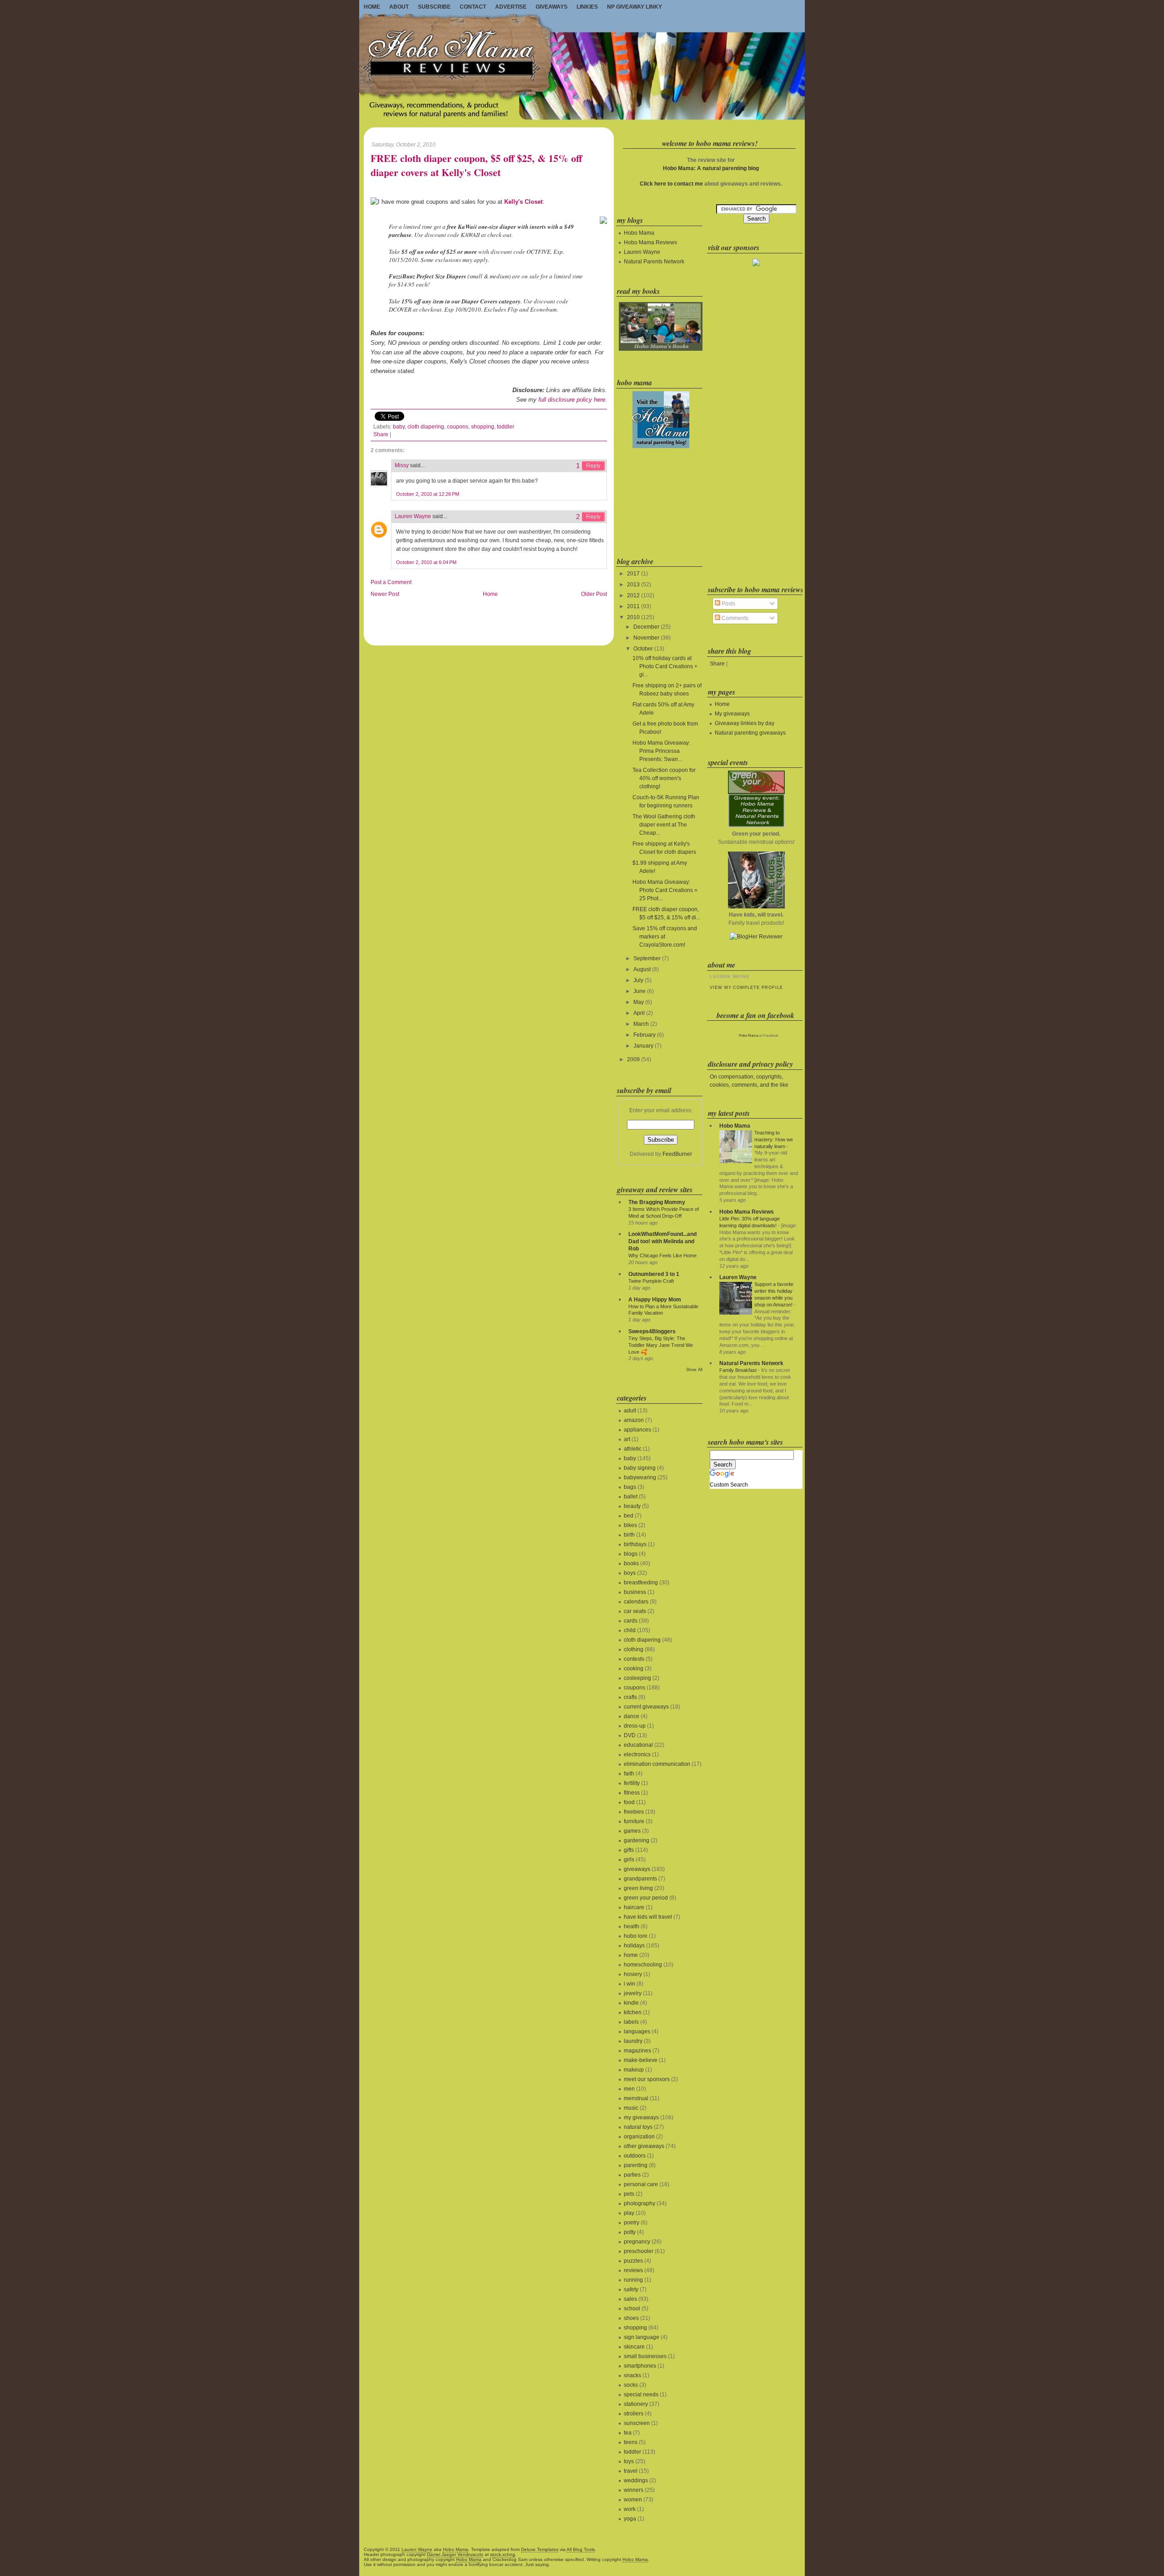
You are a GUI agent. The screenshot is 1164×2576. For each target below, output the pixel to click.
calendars (636, 1602)
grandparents (640, 1879)
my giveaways (641, 2117)
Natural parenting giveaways (750, 733)
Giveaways (552, 7)
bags (630, 1487)
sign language (642, 2337)
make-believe (641, 2060)
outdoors (635, 2156)
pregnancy (637, 2242)
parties (632, 2175)
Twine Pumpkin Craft (651, 1281)
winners (634, 2490)
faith (629, 1774)
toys (629, 2461)
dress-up (635, 1726)
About (399, 7)
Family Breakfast (738, 1370)
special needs (641, 2395)
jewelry (633, 1993)
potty (630, 2232)
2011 (633, 606)
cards (631, 1621)
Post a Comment (391, 582)
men (629, 2089)
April (639, 1013)
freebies (634, 1812)
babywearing (640, 1477)
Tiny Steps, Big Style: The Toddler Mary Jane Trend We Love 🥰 (661, 1345)
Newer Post (385, 594)
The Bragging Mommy (657, 1202)
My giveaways (732, 714)
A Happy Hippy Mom (655, 1300)
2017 (633, 574)
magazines (637, 2051)
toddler (506, 427)
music (631, 2108)
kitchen (633, 2012)
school (632, 2309)
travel (631, 2471)
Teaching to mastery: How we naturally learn (774, 1139)
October (643, 649)
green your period (646, 1898)
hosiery (633, 1974)
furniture (634, 1821)
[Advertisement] (660, 501)
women (633, 2500)
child (630, 1630)
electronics (637, 1754)
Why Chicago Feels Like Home (662, 1255)
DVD (630, 1735)
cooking (634, 1669)
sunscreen (637, 2423)
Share (381, 434)
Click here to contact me (671, 184)
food (629, 1802)
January (643, 1046)
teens (631, 2442)
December (646, 627)
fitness (632, 1793)
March (641, 1024)
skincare (634, 2347)
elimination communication (657, 1764)
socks (631, 2385)
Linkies (587, 7)
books (631, 1563)
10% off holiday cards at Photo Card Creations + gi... (665, 666)
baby (399, 427)
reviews (633, 2270)
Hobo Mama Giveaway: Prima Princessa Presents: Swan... (661, 751)
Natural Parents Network (654, 262)
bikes (630, 1525)
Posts (728, 604)
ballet (631, 1497)
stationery (636, 2404)
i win (630, 1984)
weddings (636, 2480)
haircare (634, 1907)
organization (639, 2137)
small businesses (645, 2356)
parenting (636, 2165)
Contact (473, 7)
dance (632, 1716)
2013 (633, 585)
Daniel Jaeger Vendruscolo (455, 2554)
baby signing (640, 1468)
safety (631, 2289)
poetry (632, 2223)
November (646, 638)
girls (629, 1860)
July (638, 980)
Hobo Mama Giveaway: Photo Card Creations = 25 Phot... (665, 890)
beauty (632, 1506)
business (635, 1592)
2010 (633, 617)
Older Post (594, 594)
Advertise (511, 7)
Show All (694, 1370)
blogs (631, 1554)
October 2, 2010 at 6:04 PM (426, 562)
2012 (633, 595)
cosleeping (637, 1678)
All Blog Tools (581, 2549)
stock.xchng (503, 2554)
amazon (634, 1420)
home (631, 1955)
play (629, 2213)
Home (372, 7)
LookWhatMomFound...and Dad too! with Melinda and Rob (662, 1241)
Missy (402, 465)
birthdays (635, 1544)
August (642, 969)
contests (634, 1659)
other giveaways (644, 2146)
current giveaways (646, 1707)
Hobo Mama (639, 233)
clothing (634, 1649)
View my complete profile (746, 988)
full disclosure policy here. (573, 400)
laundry (633, 2041)
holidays (634, 1946)
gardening (637, 1840)
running (633, 2280)
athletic (633, 1449)
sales (630, 2299)
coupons (458, 427)
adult (630, 1411)
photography (640, 2203)
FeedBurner (677, 1154)
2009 (633, 1059)
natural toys (638, 2127)
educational (638, 1745)
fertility (632, 1783)
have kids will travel (648, 1917)
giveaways (637, 1869)
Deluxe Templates (540, 2549)
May (639, 1002)
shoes (631, 2318)
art (627, 1439)
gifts (629, 1850)
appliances (637, 1430)
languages (637, 2032)
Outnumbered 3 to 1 (654, 1274)
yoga (630, 2519)
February (645, 1035)
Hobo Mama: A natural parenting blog (711, 168)
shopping (483, 427)
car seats (635, 1611)
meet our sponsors (647, 2079)
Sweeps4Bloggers (652, 1331)
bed (629, 1516)
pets (629, 2194)
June (640, 991)
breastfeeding (641, 1583)
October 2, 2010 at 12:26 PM (428, 494)
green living (638, 1888)
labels (631, 2022)
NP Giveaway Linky (635, 7)
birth (629, 1535)
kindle (631, 2003)
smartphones (640, 2366)
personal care (641, 2184)
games (632, 1831)
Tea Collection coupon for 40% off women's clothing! (664, 778)
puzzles (633, 2261)
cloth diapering (426, 427)
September (647, 958)
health (632, 1926)
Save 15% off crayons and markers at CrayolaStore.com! (665, 937)
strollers (634, 2414)
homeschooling (643, 1965)
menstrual (636, 2098)
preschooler (639, 2251)
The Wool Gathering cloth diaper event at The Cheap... (664, 825)
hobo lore (636, 1936)
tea (628, 2433)
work (630, 2509)
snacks (632, 2375)
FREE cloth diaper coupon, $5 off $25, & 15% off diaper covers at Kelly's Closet (476, 166)
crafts (630, 1697)
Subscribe (434, 7)
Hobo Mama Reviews (650, 242)
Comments (734, 618)
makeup (634, 2070)
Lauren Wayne (413, 516)
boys (630, 1573)
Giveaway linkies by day (745, 723)
